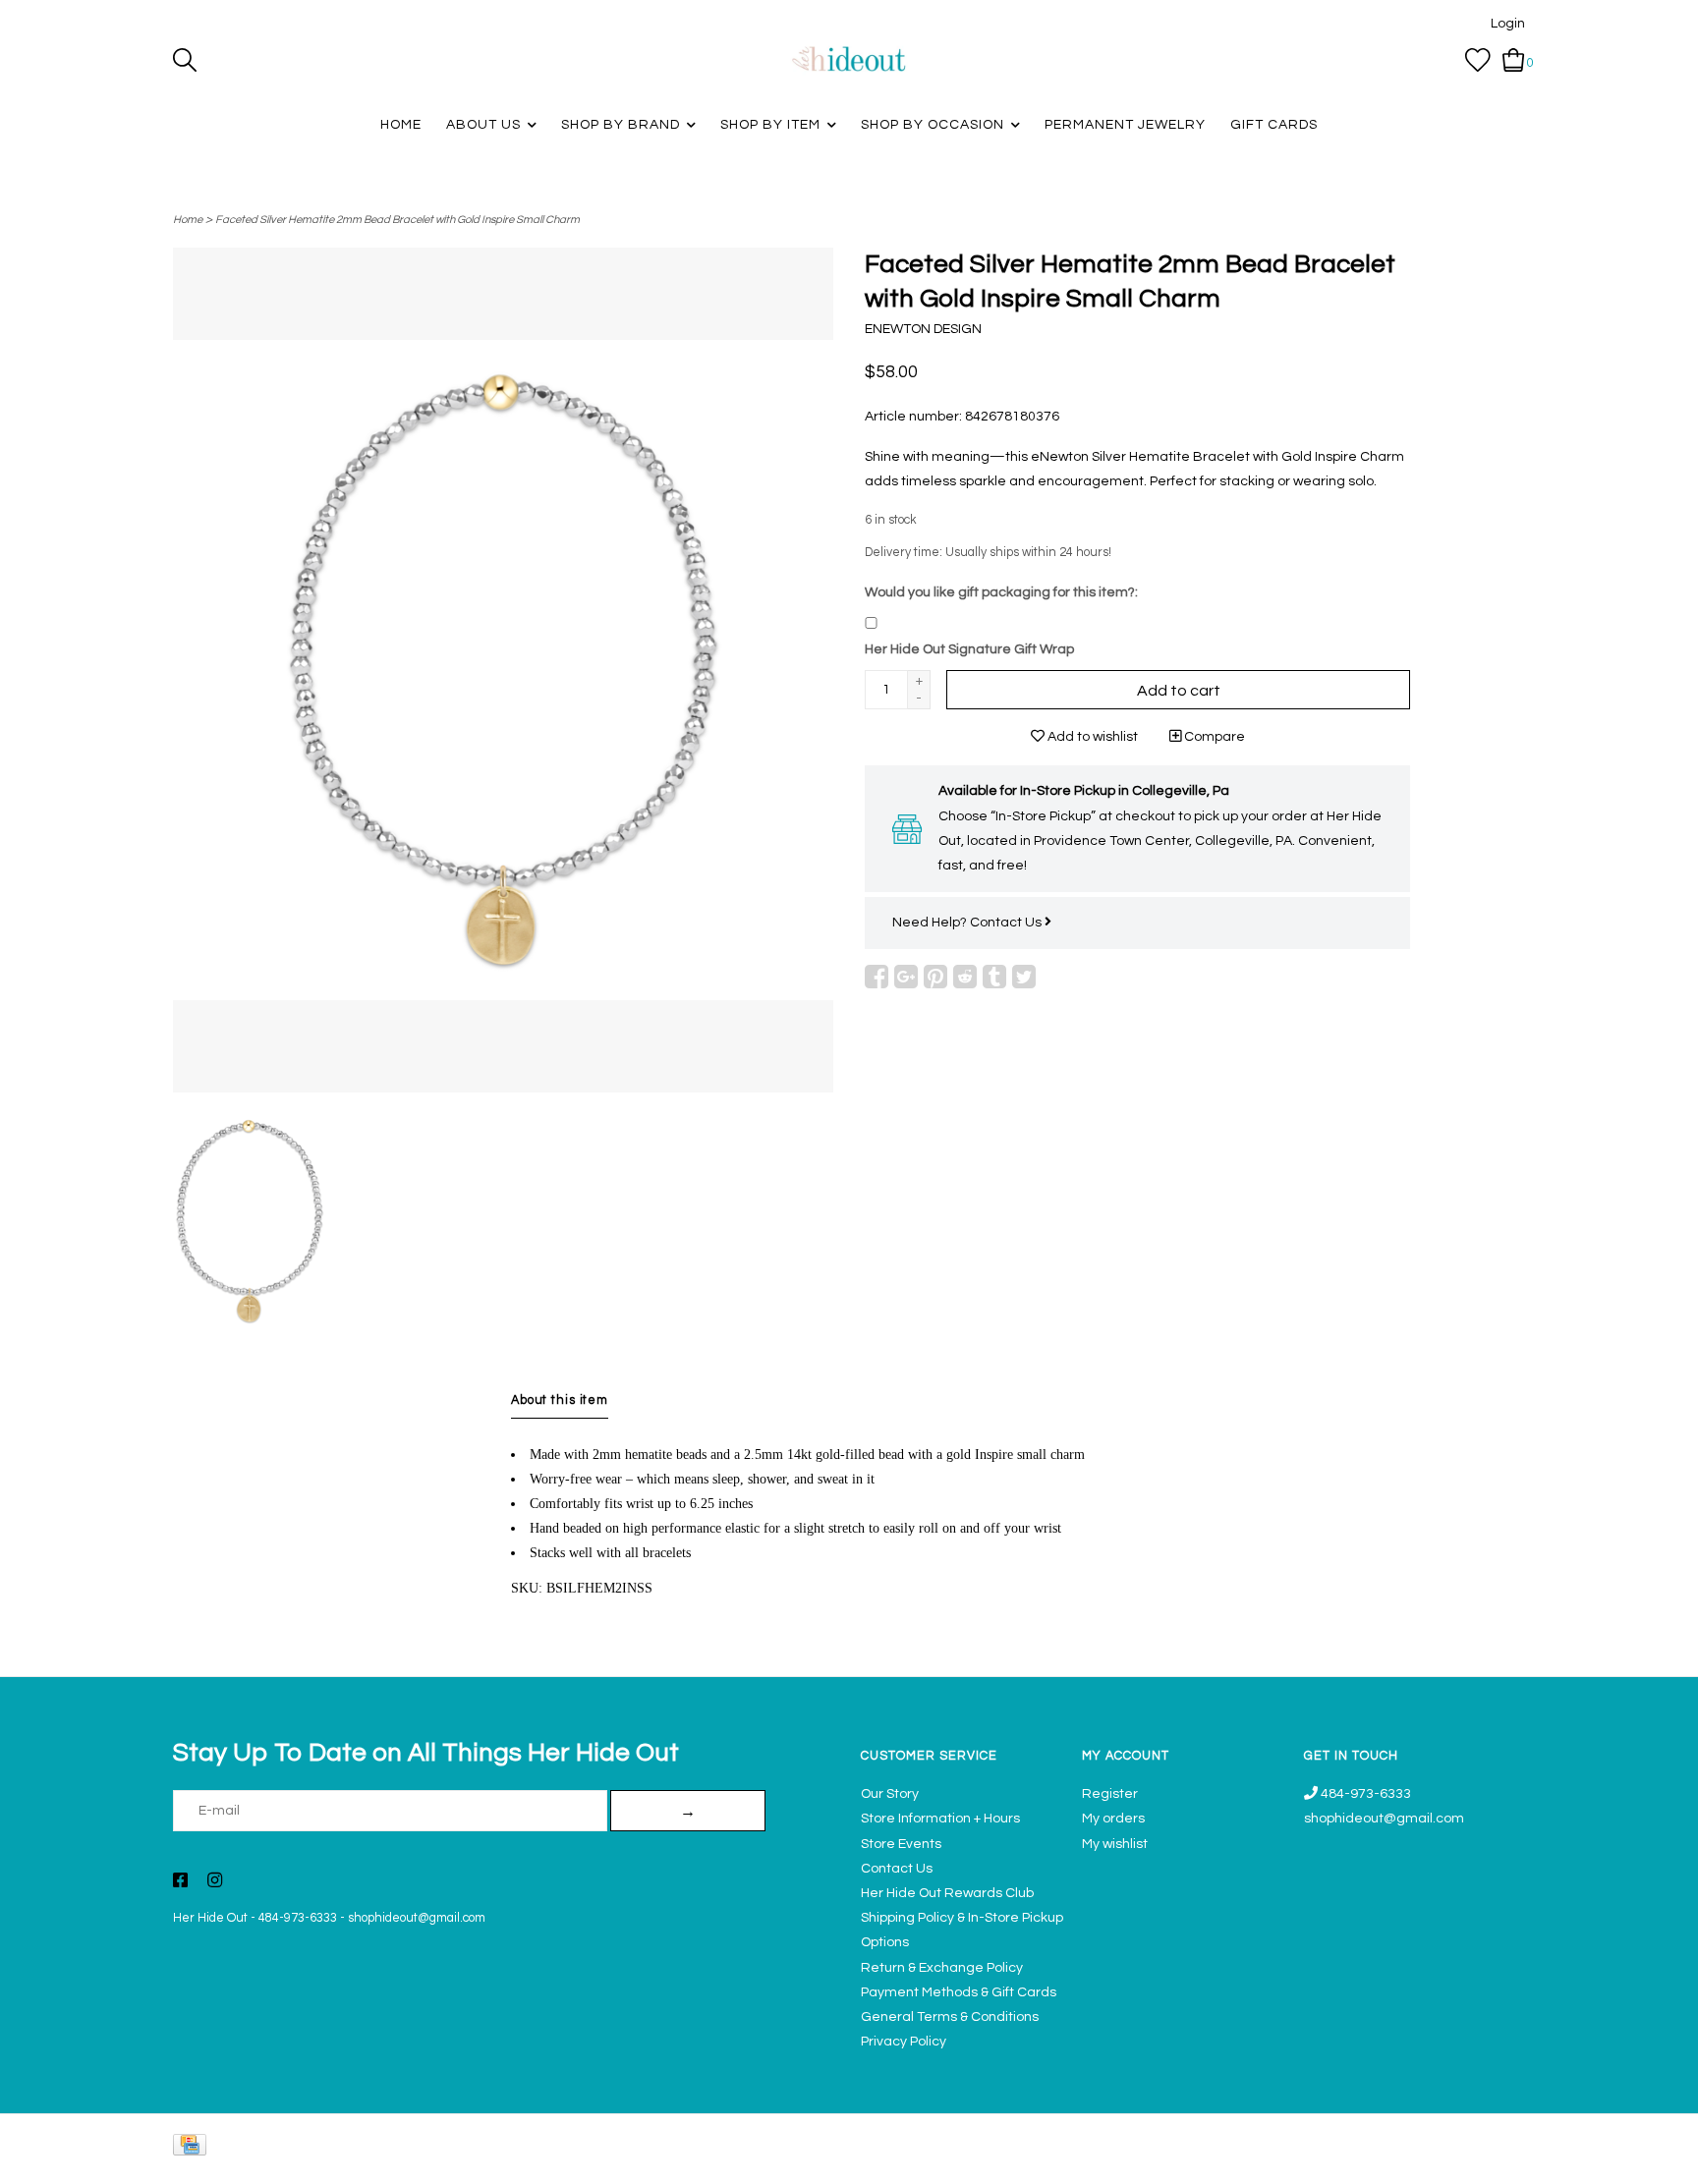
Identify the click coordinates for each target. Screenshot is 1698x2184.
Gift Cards (1274, 125)
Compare (1213, 737)
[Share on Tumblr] (994, 977)
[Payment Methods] (193, 2149)
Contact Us (1007, 923)
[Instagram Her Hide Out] (215, 1882)
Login (1508, 24)
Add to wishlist (1091, 737)
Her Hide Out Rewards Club (947, 1893)
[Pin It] (935, 977)
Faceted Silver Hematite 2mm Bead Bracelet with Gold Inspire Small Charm (397, 220)
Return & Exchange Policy (942, 1968)
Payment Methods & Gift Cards (959, 1992)
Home (401, 125)
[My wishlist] (1478, 60)
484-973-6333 (298, 1918)
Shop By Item (770, 125)
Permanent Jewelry (1125, 125)
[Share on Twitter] (1024, 977)
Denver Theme (1350, 2160)
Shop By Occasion (933, 125)
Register (1110, 1794)
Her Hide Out (210, 1918)
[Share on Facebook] (877, 977)
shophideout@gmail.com (417, 1918)
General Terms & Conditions (950, 2017)
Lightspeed (1505, 2160)
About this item (560, 1400)
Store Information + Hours (940, 1819)
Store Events (901, 1844)
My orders (1113, 1819)
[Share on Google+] (906, 977)
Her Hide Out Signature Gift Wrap (969, 649)
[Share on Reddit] (965, 977)
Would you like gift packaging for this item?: (1001, 592)
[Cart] (1514, 60)
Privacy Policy (904, 2042)
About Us (483, 125)
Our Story (890, 1794)
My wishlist (1115, 1844)
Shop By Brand (621, 125)
